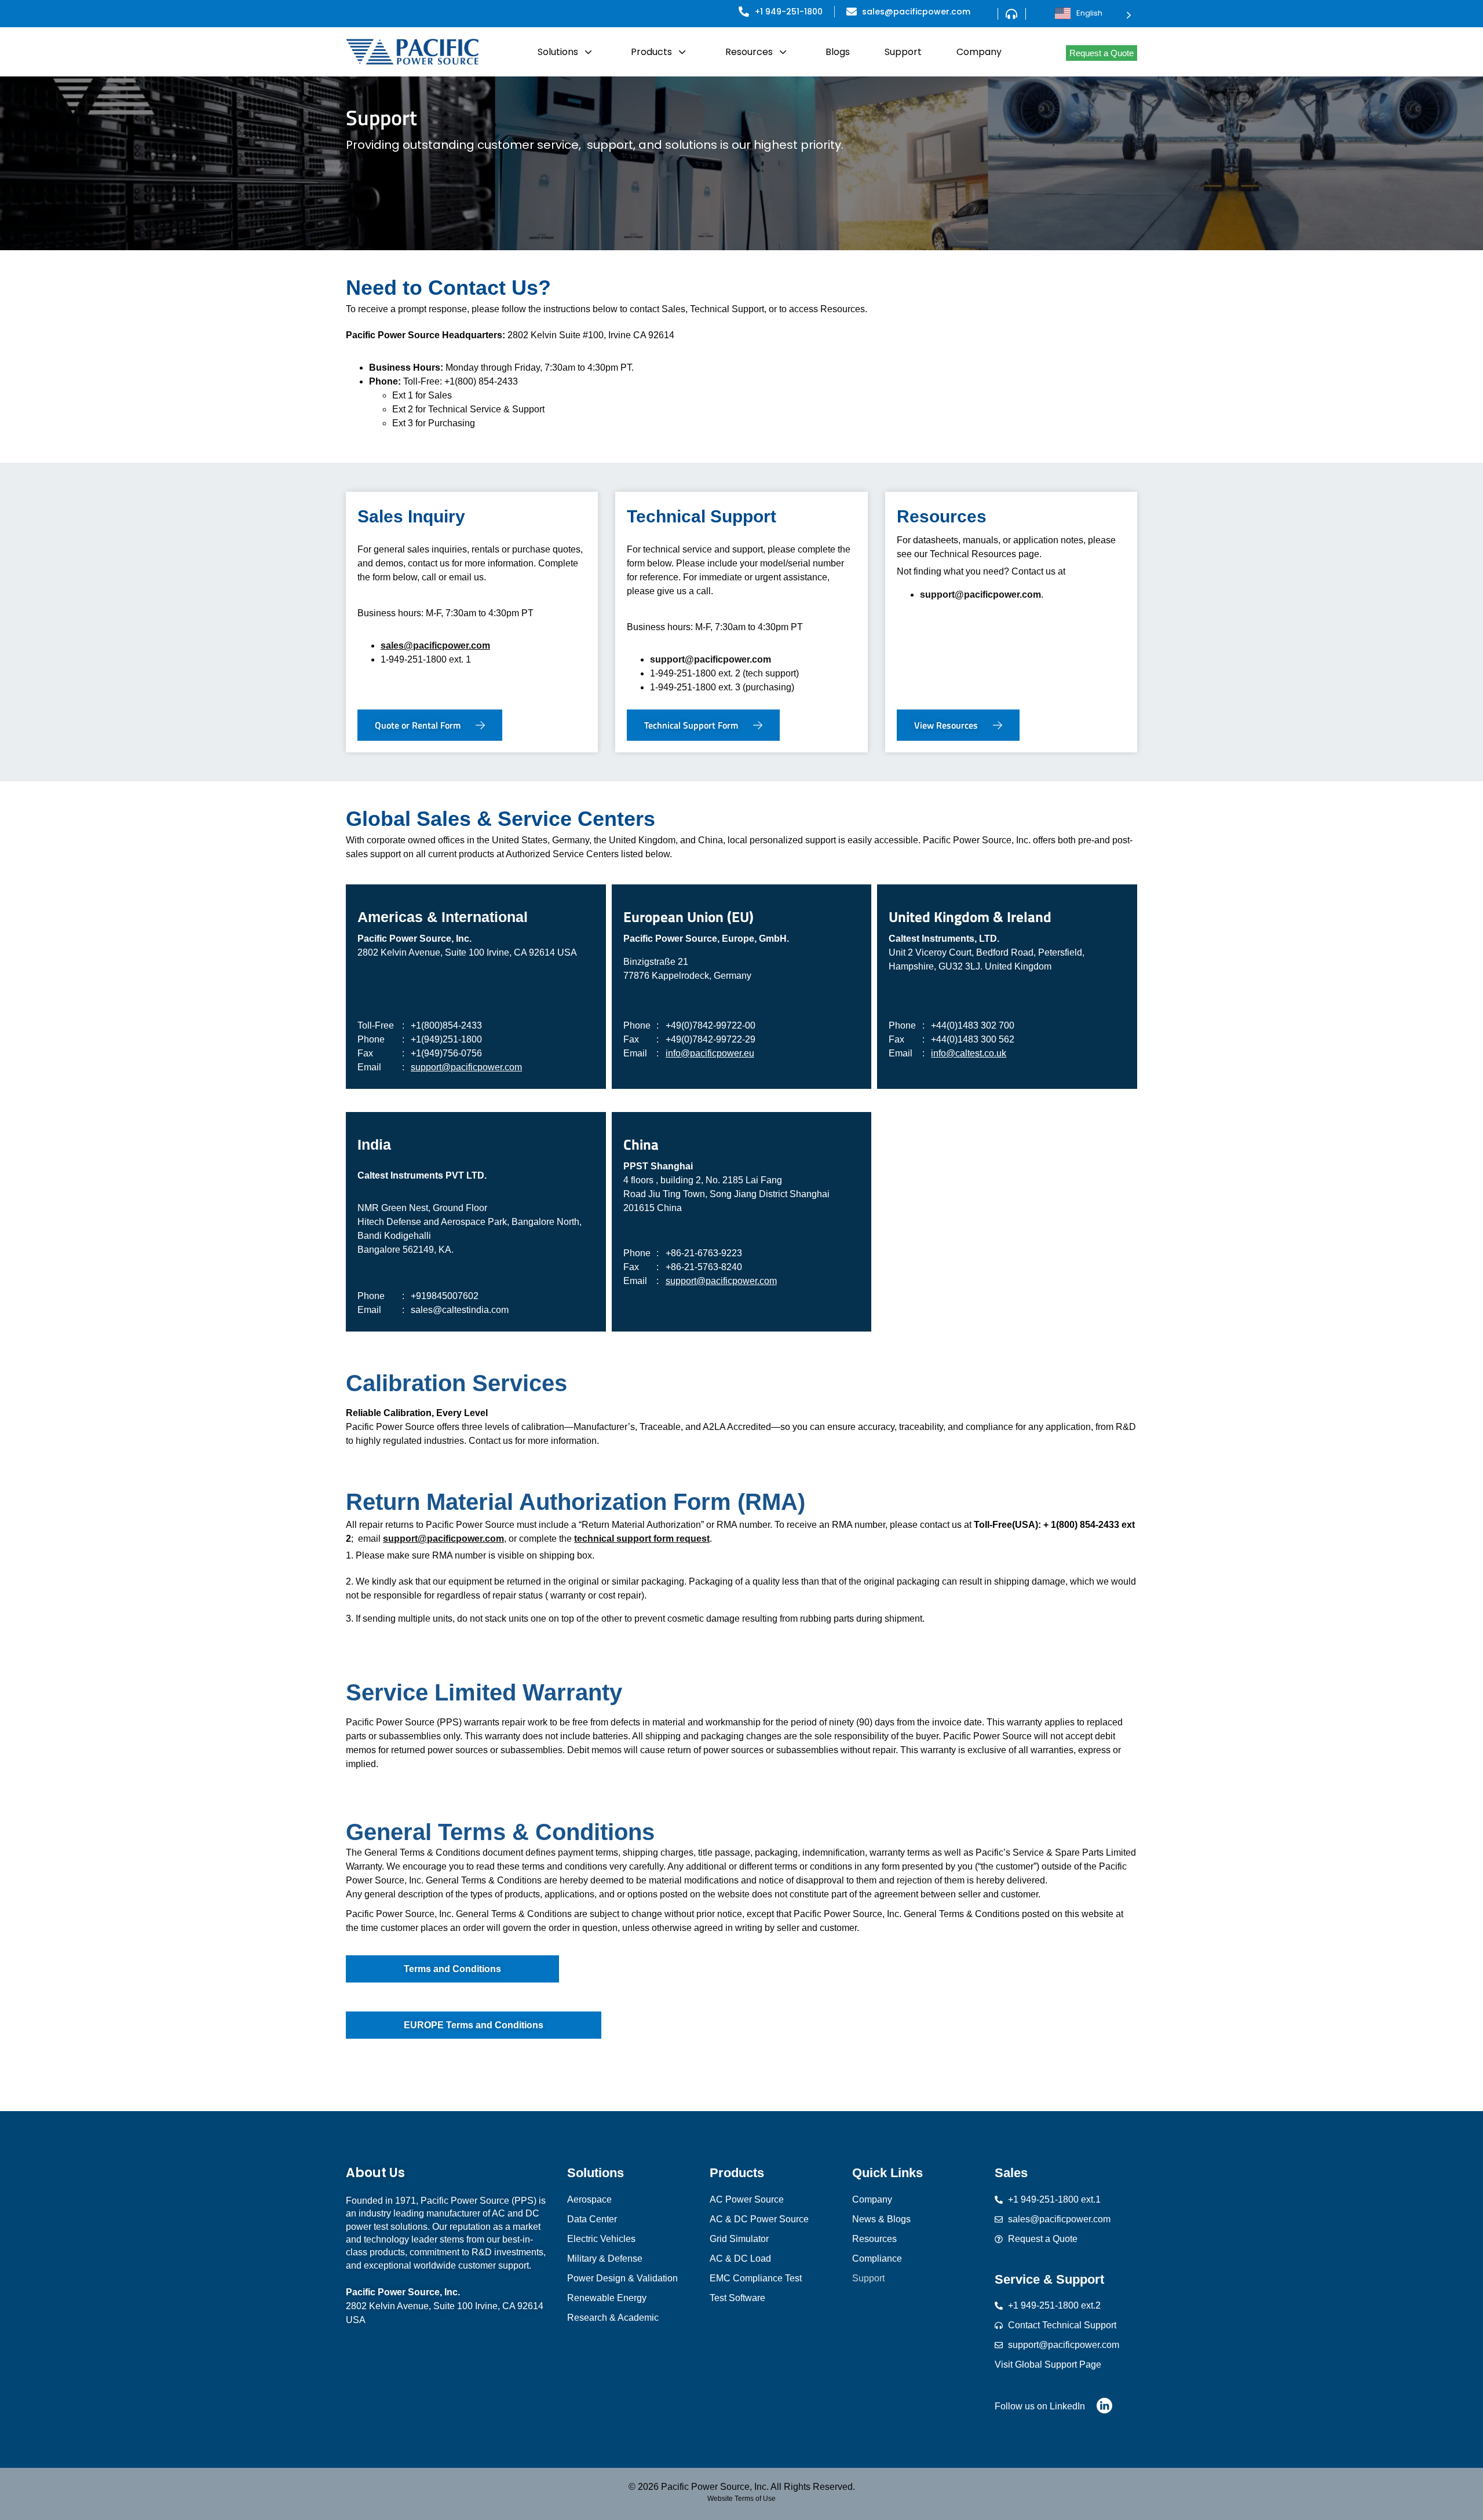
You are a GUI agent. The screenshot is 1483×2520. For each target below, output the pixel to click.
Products (651, 52)
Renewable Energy (607, 2298)
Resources (749, 52)
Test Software (737, 2298)
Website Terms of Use (741, 2499)
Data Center (592, 2219)
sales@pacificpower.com (435, 645)
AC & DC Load (740, 2259)
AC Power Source (747, 2199)
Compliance (877, 2259)
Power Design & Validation (622, 2278)
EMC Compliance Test (756, 2278)
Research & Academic (613, 2318)
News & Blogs (881, 2219)
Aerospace (589, 2199)
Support (903, 52)
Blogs (838, 52)
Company (979, 52)
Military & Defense (605, 2259)
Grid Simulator (739, 2239)
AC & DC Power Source (759, 2219)
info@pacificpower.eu (710, 1053)
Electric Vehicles (601, 2239)
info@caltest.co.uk (969, 1053)
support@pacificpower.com (711, 659)
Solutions (558, 52)
